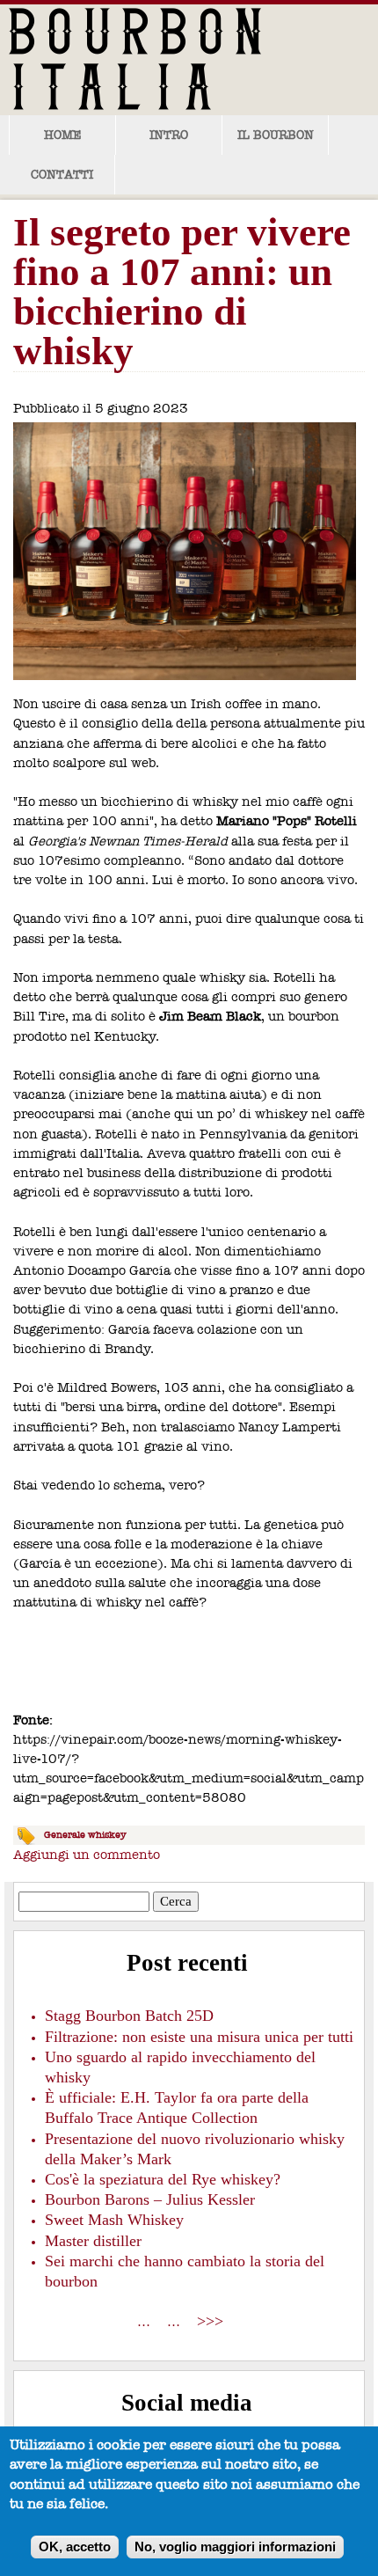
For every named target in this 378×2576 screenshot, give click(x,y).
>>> (210, 2321)
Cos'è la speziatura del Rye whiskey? (163, 2179)
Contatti (62, 175)
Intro (169, 135)
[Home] (158, 58)
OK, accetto (75, 2547)
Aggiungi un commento (87, 1855)
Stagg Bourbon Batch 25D (129, 2016)
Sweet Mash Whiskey (114, 2220)
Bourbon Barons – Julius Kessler (150, 2199)
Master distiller (93, 2241)
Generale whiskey (85, 1835)
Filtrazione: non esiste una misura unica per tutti (199, 2037)
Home (62, 135)
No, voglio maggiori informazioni (235, 2547)
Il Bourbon (276, 135)
